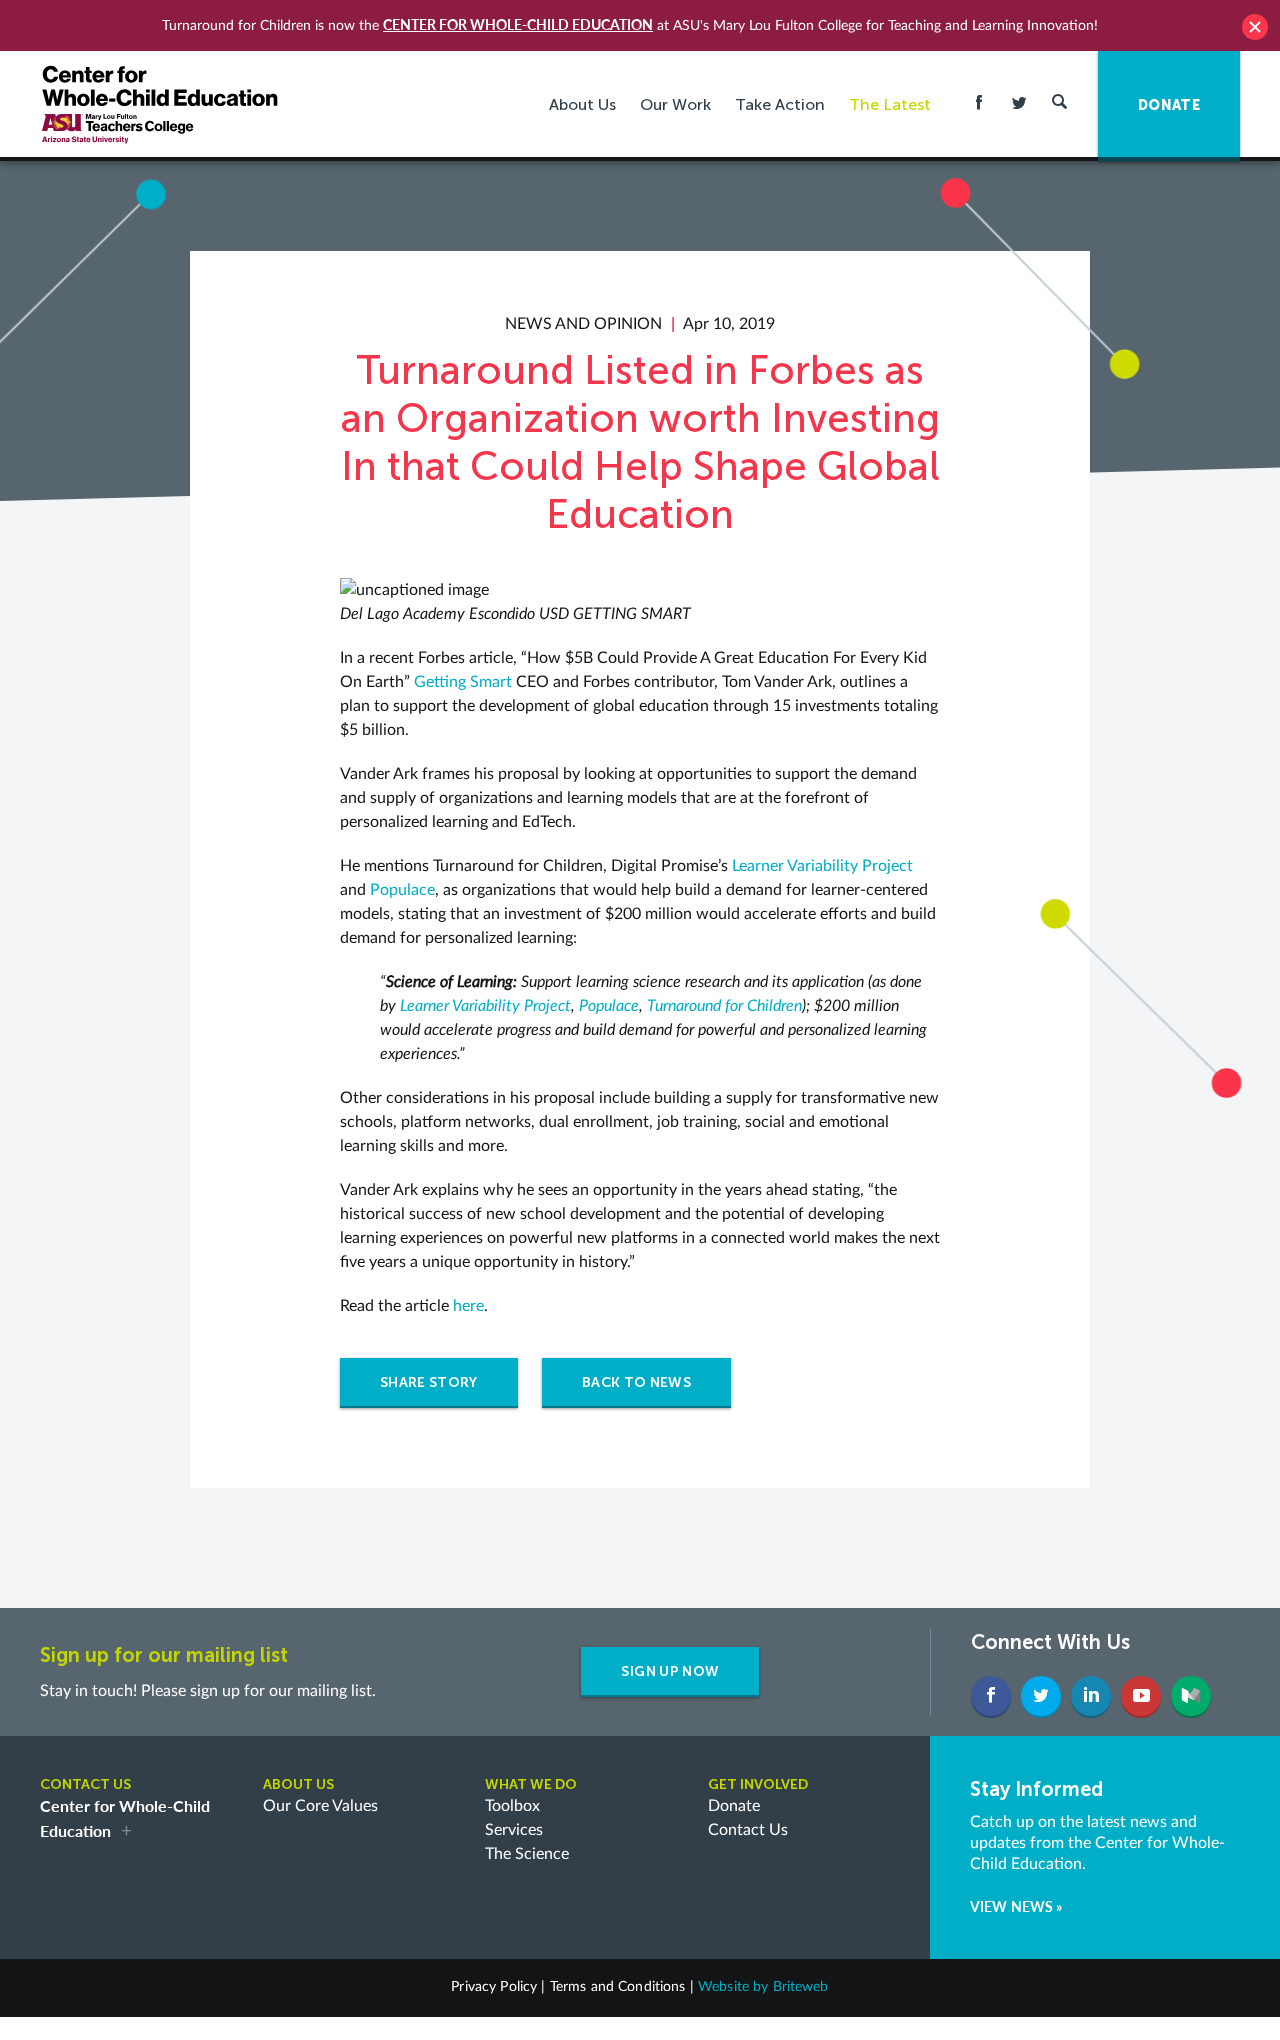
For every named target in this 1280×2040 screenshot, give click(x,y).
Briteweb (801, 1987)
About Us (582, 104)
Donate (734, 1806)
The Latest (890, 104)
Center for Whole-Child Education (518, 24)
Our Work (675, 104)
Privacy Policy (494, 1987)
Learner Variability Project (822, 866)
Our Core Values (320, 1806)
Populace (402, 890)
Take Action (780, 104)
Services (514, 1830)
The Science (527, 1854)
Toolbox (512, 1806)
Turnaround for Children (724, 1006)
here (468, 1306)
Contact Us (748, 1830)
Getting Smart (463, 682)
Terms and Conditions (618, 1987)
